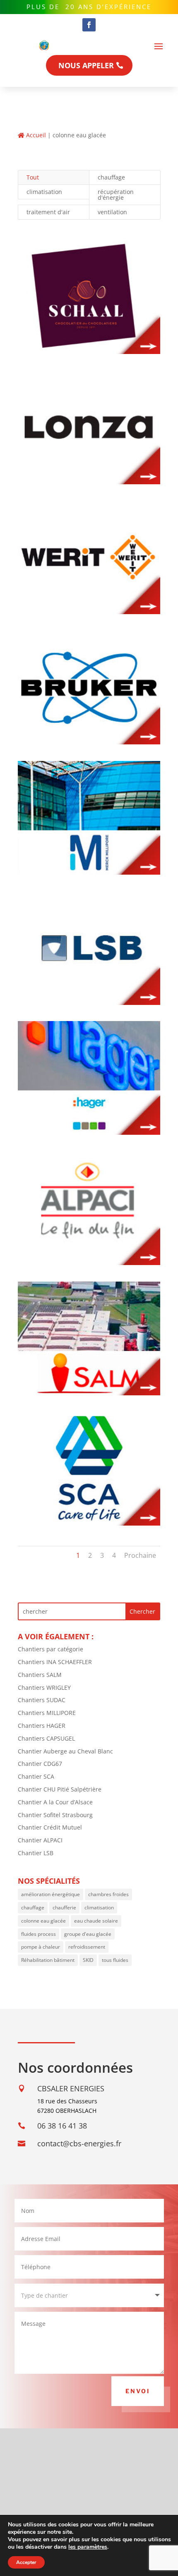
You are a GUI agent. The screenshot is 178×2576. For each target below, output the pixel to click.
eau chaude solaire (96, 1921)
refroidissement (87, 1947)
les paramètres (88, 2547)
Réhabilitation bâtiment (48, 1960)
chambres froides (108, 1894)
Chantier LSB (36, 1853)
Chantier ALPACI (40, 1840)
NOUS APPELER (86, 65)
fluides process (38, 1934)
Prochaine (140, 1555)
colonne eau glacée (43, 1921)
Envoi (138, 2391)
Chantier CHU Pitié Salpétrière (60, 1789)
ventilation (112, 212)
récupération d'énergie (116, 195)
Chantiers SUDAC (42, 1700)
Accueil (35, 135)
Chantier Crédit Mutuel (50, 1827)
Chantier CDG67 (40, 1764)
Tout (33, 177)
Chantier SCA (36, 1776)
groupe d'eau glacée (88, 1934)
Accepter (26, 2562)
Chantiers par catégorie (51, 1649)
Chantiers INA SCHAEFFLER (55, 1662)
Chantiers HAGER (42, 1726)
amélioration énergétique (51, 1894)
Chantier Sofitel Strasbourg (55, 1815)
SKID (88, 1960)
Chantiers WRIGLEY (44, 1687)
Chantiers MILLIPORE (47, 1713)
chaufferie (64, 1907)
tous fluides (115, 1960)
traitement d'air (48, 212)
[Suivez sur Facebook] (89, 25)
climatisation (44, 192)
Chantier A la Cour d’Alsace (55, 1802)
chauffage (111, 177)
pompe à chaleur (41, 1947)
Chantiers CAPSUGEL (46, 1738)
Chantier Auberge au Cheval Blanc (65, 1751)
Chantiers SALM (40, 1675)
